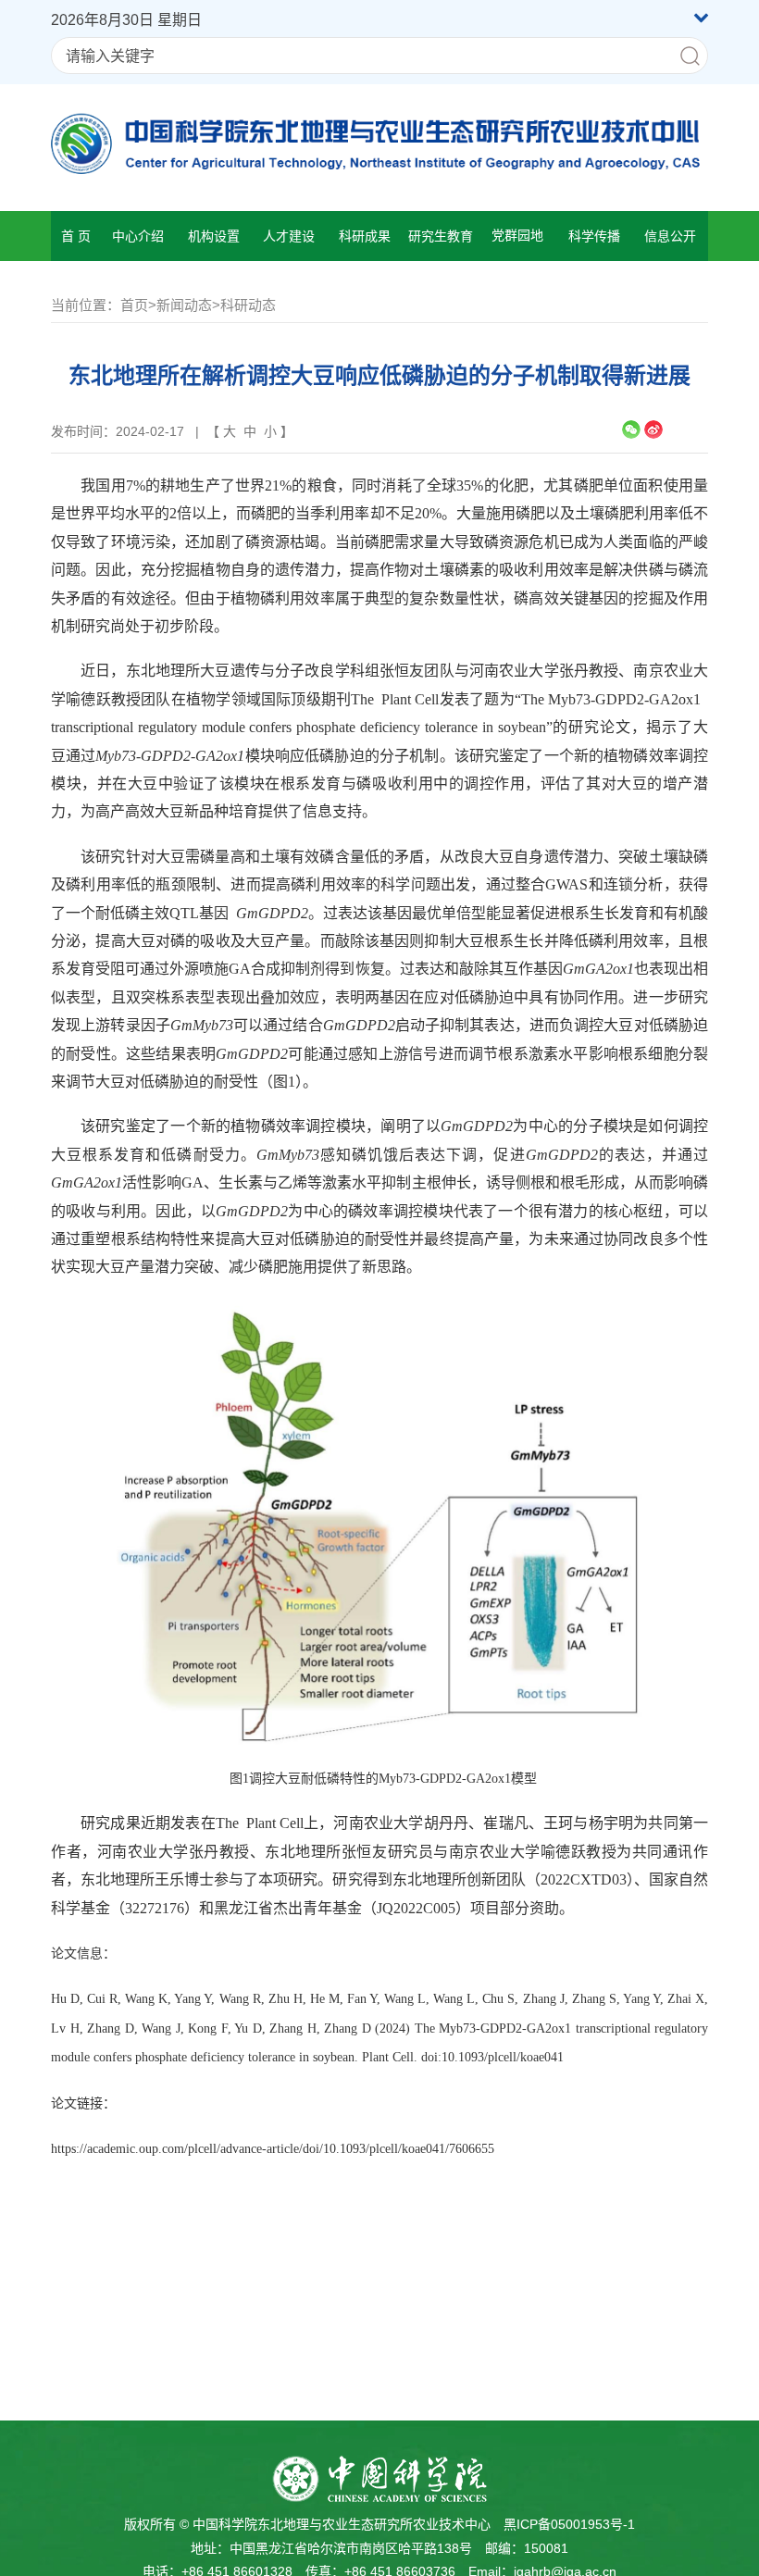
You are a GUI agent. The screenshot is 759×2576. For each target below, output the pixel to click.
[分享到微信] (631, 429)
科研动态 (248, 305)
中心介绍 (138, 236)
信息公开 (670, 236)
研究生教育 (441, 236)
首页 (134, 305)
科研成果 (365, 236)
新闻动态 (184, 305)
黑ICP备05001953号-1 (569, 2524)
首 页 (76, 236)
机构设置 (214, 236)
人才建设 (289, 236)
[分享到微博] (653, 429)
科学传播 (594, 236)
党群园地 (517, 236)
